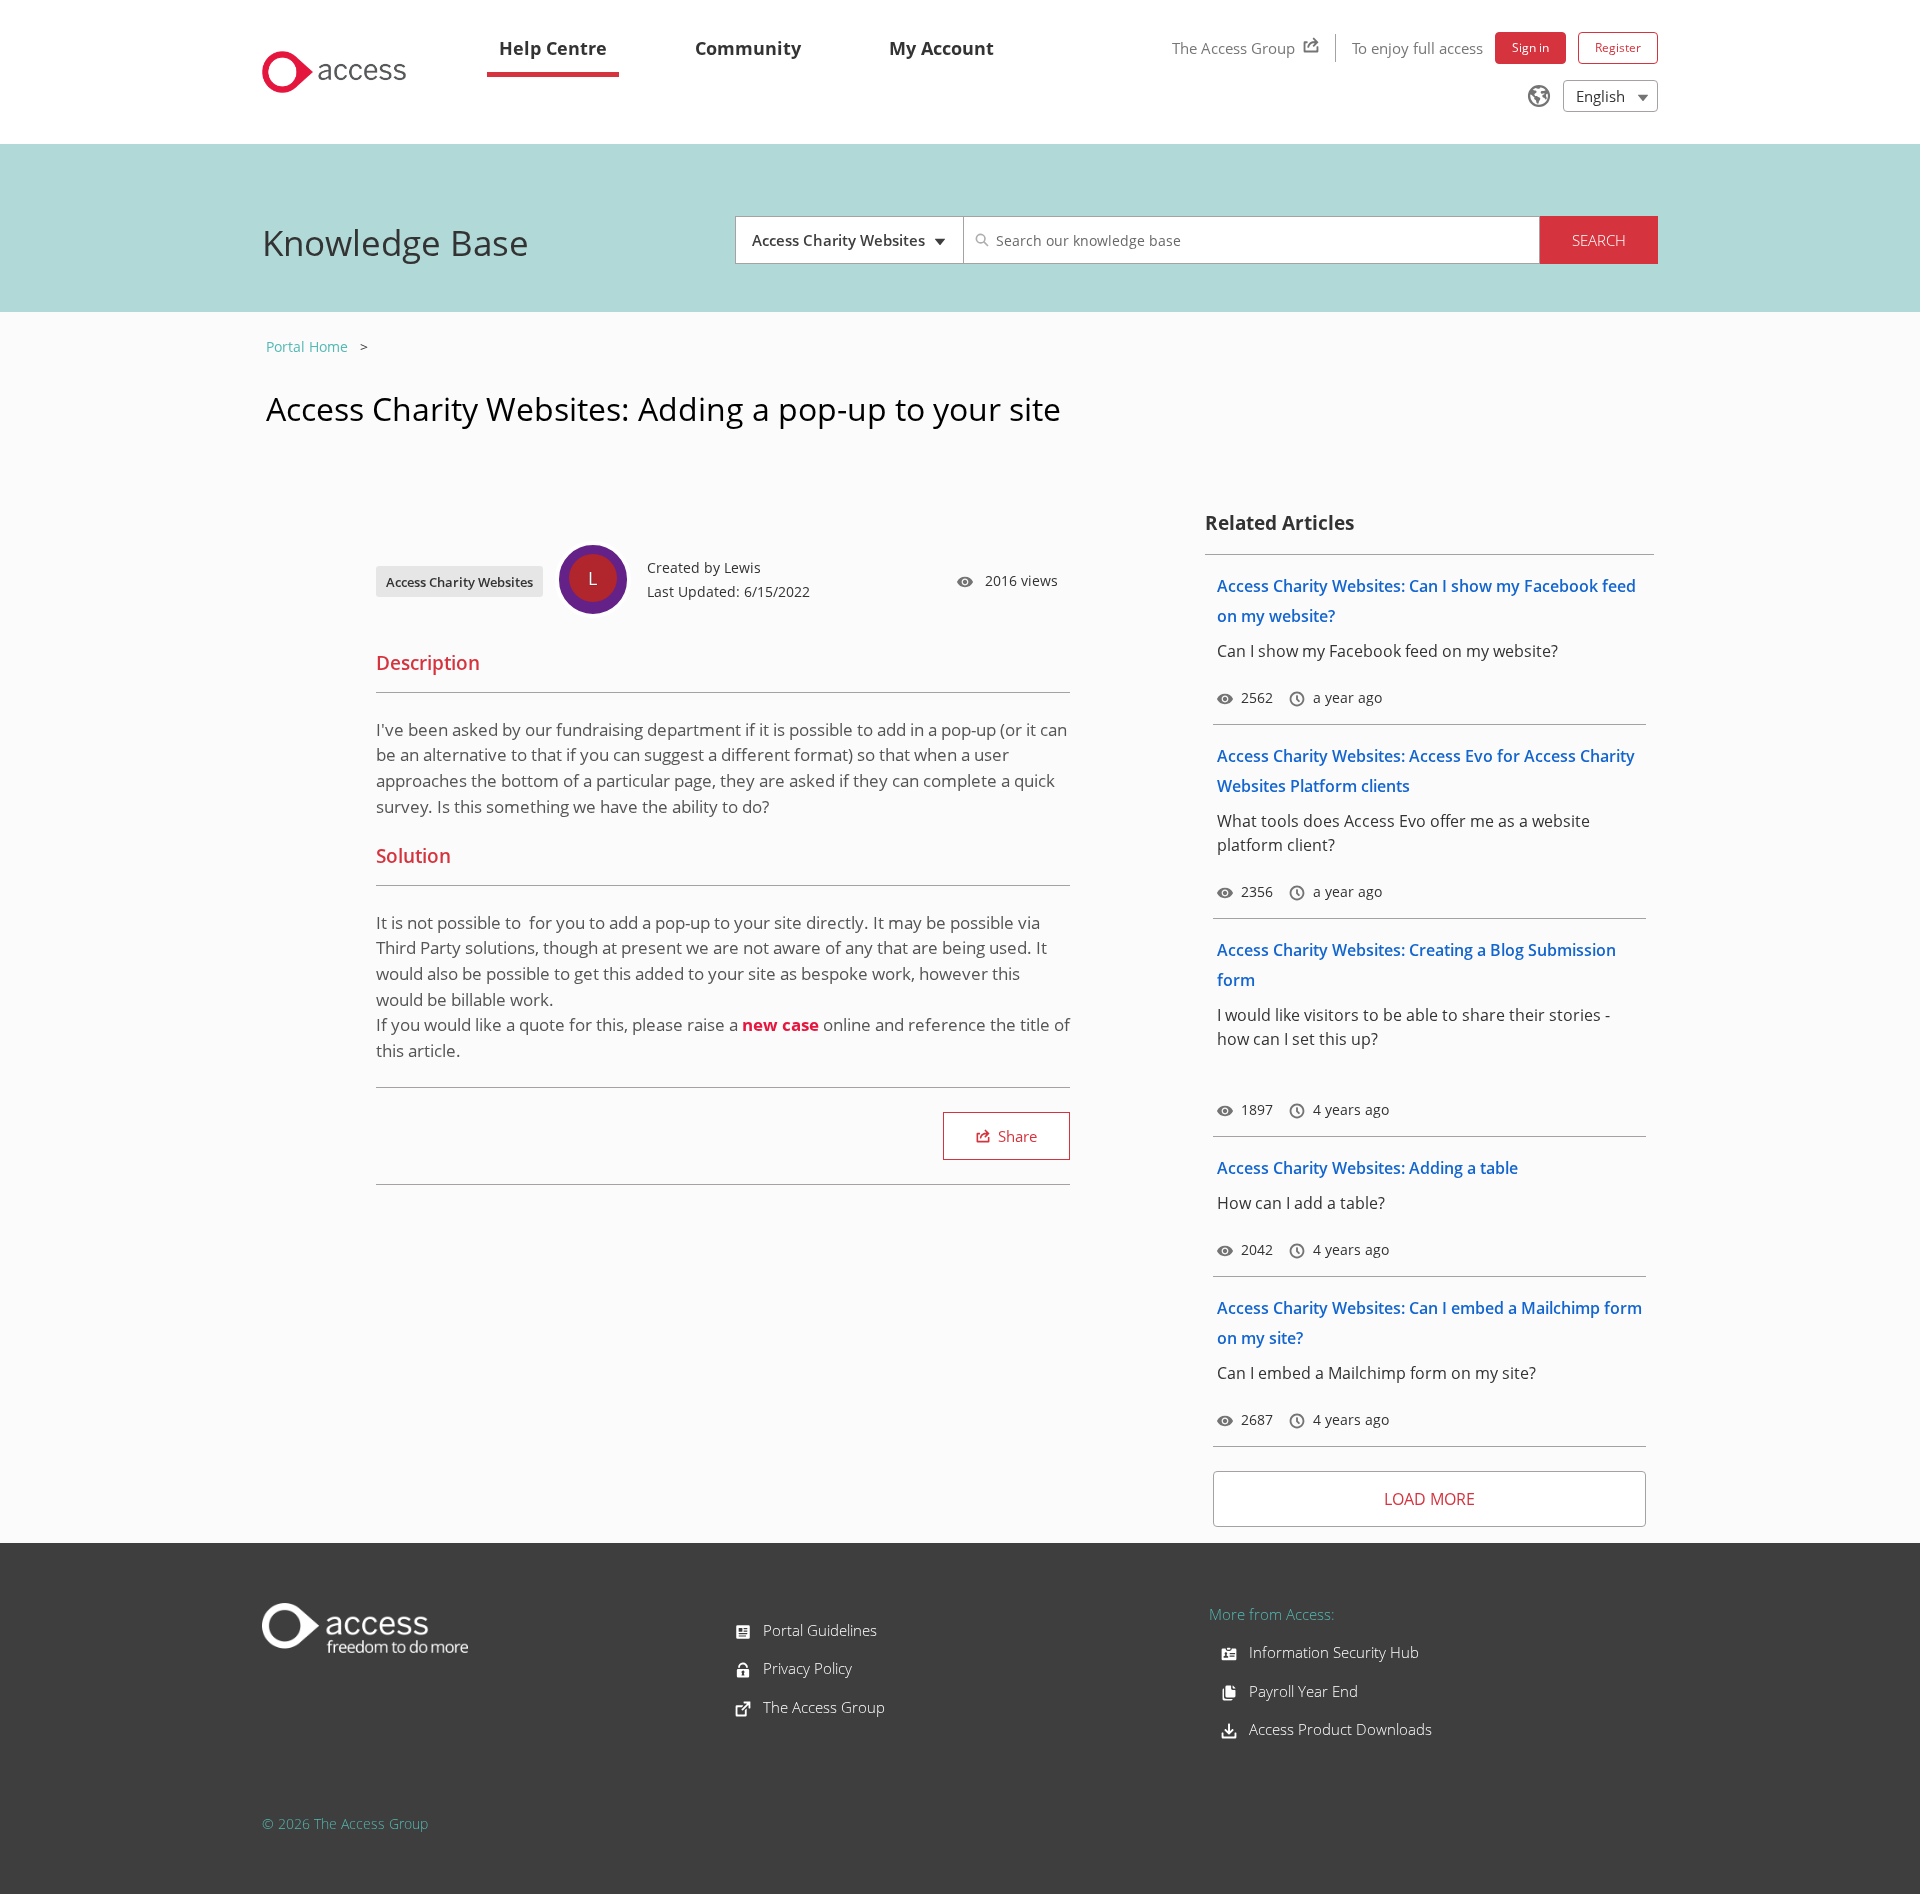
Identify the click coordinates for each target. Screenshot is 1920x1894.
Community (748, 48)
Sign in (1530, 47)
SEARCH (1599, 240)
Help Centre (553, 48)
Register (1618, 47)
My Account (941, 48)
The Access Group (1233, 48)
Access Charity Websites (843, 247)
